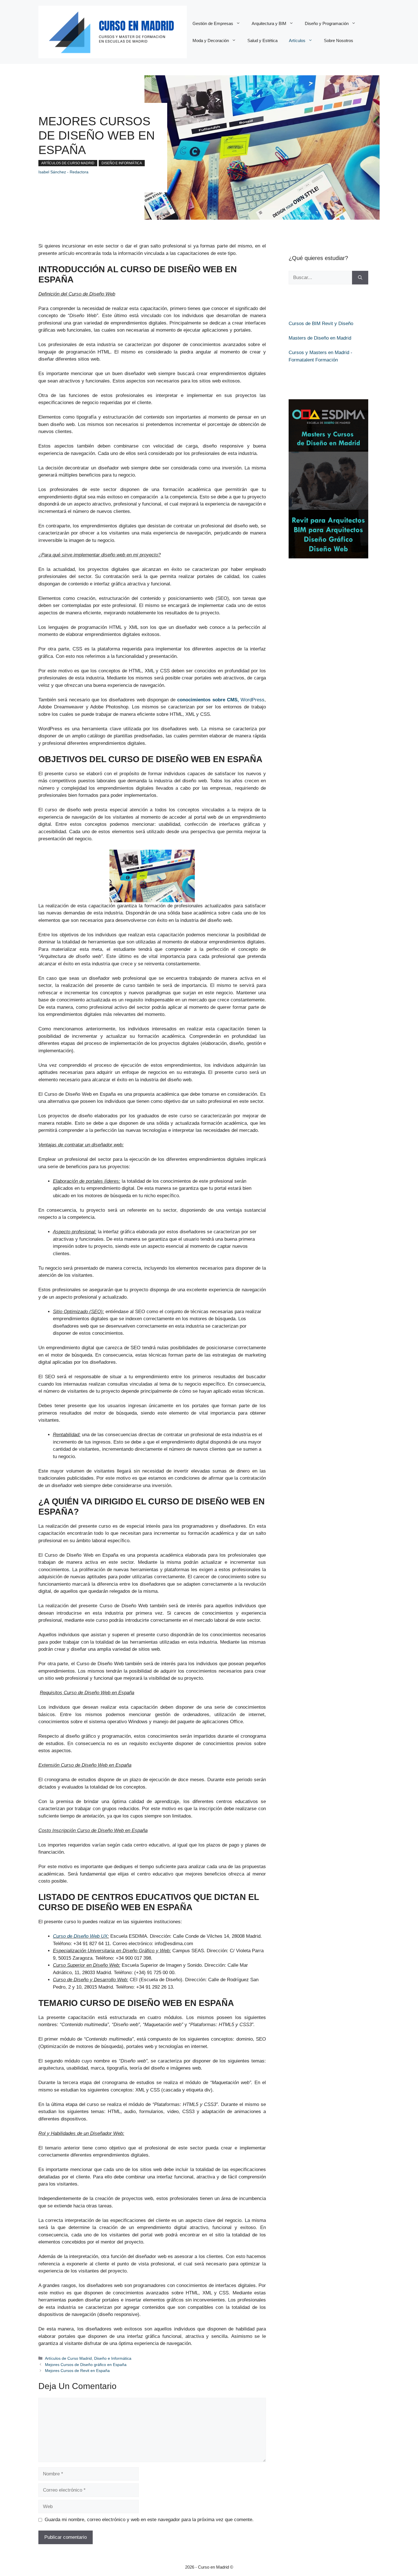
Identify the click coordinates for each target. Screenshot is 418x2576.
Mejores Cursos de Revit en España (77, 2371)
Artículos (297, 40)
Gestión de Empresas (213, 23)
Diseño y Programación (327, 23)
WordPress (221, 700)
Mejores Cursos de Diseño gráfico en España (86, 2365)
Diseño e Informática (122, 163)
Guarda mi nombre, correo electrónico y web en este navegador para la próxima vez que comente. (149, 2520)
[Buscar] (360, 278)
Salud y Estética (262, 40)
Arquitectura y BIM (269, 23)
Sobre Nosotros (339, 40)
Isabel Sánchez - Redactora (63, 172)
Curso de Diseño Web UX (80, 1936)
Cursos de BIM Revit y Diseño (321, 324)
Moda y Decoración (211, 40)
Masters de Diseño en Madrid (320, 338)
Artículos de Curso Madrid (68, 163)
